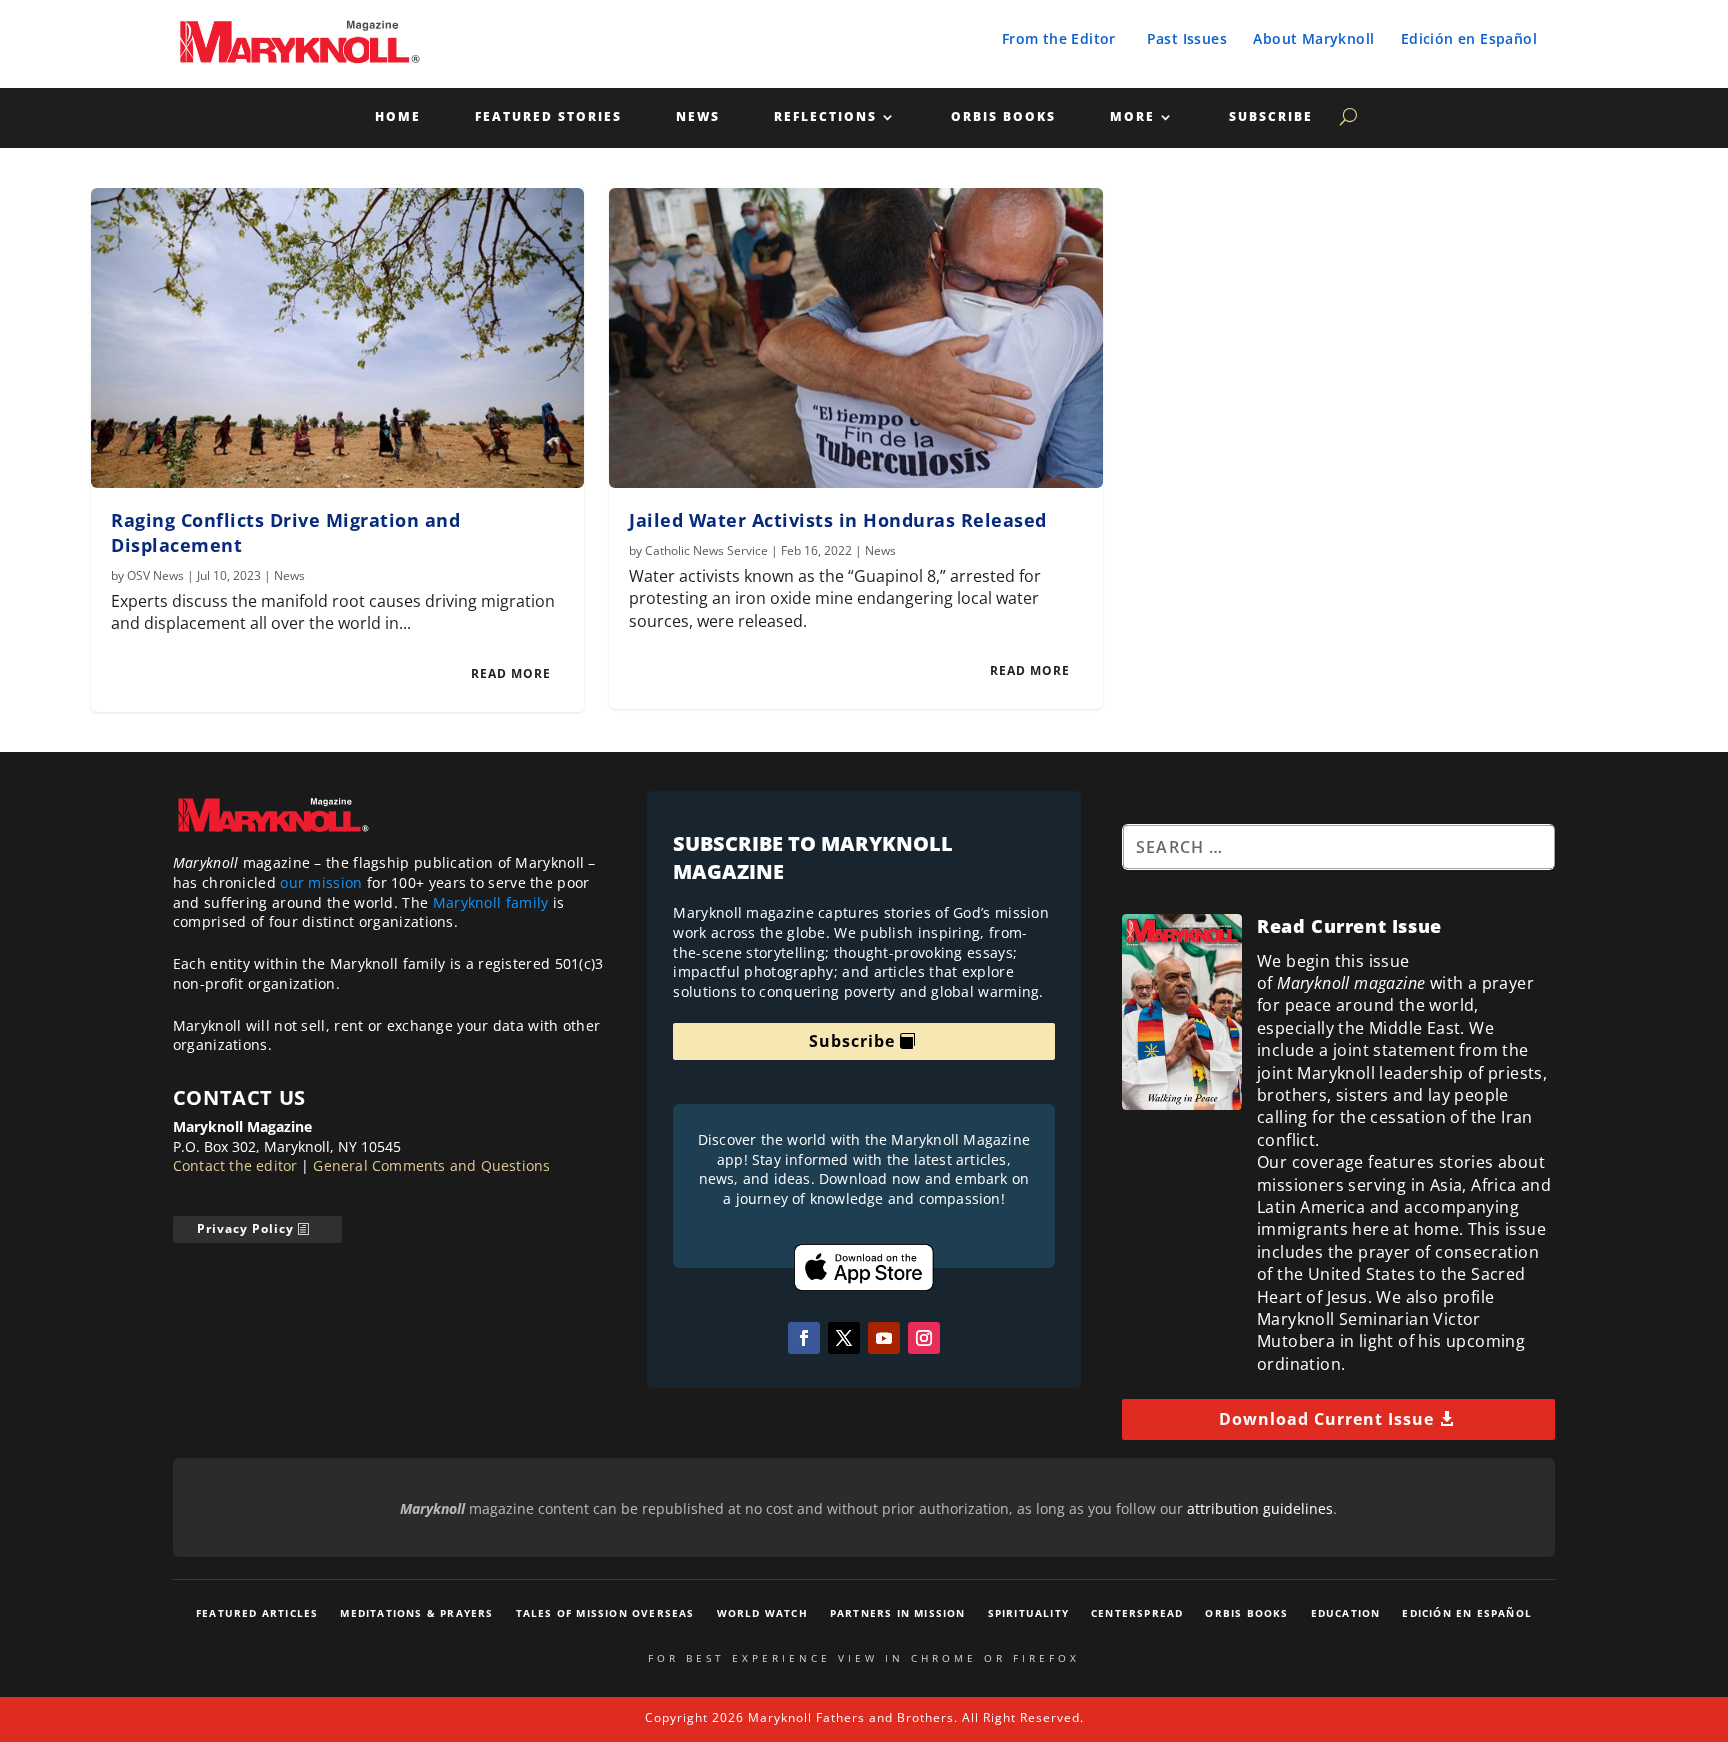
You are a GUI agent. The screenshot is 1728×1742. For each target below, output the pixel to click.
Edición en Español (1469, 38)
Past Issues (1187, 38)
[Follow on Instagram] (924, 1338)
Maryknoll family (491, 902)
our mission (321, 882)
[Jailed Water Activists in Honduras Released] (855, 338)
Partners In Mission (898, 1613)
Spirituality (1028, 1613)
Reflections (825, 117)
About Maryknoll (1313, 38)
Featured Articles (257, 1613)
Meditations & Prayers (416, 1613)
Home (398, 117)
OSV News (155, 575)
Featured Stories (548, 117)
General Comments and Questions (431, 1165)
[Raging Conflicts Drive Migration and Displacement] (337, 338)
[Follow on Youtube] (884, 1338)
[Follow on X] (844, 1338)
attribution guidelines (1260, 1508)
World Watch (762, 1613)
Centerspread (1137, 1613)
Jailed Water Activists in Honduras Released (838, 520)
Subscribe (1271, 117)
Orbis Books (1003, 117)
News (698, 117)
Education (1346, 1613)
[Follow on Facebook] (804, 1338)
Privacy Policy (245, 1228)
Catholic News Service (706, 550)
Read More (511, 673)
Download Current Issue (1326, 1419)
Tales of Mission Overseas (605, 1613)
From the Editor (1059, 38)
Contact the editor (235, 1165)
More (1132, 117)
